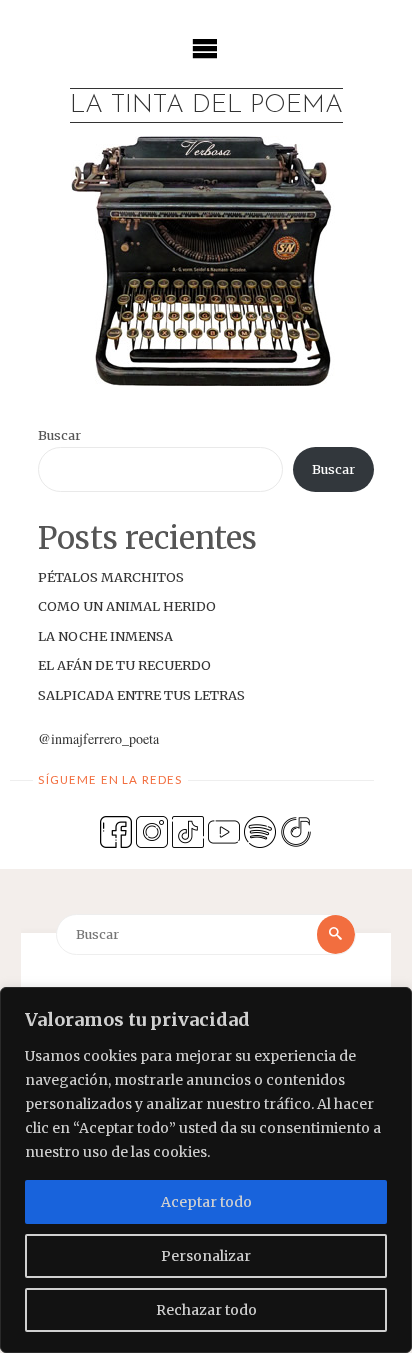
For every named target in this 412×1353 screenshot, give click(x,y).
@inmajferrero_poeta (98, 738)
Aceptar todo (206, 1202)
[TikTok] (188, 831)
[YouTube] (224, 831)
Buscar (59, 435)
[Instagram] (152, 831)
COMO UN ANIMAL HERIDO (127, 606)
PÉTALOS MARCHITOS (111, 577)
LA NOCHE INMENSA (105, 636)
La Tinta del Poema (206, 105)
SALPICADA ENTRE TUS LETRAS (141, 695)
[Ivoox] (296, 831)
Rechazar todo (206, 1310)
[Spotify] (260, 831)
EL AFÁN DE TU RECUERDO (124, 665)
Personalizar (206, 1256)
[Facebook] (116, 831)
